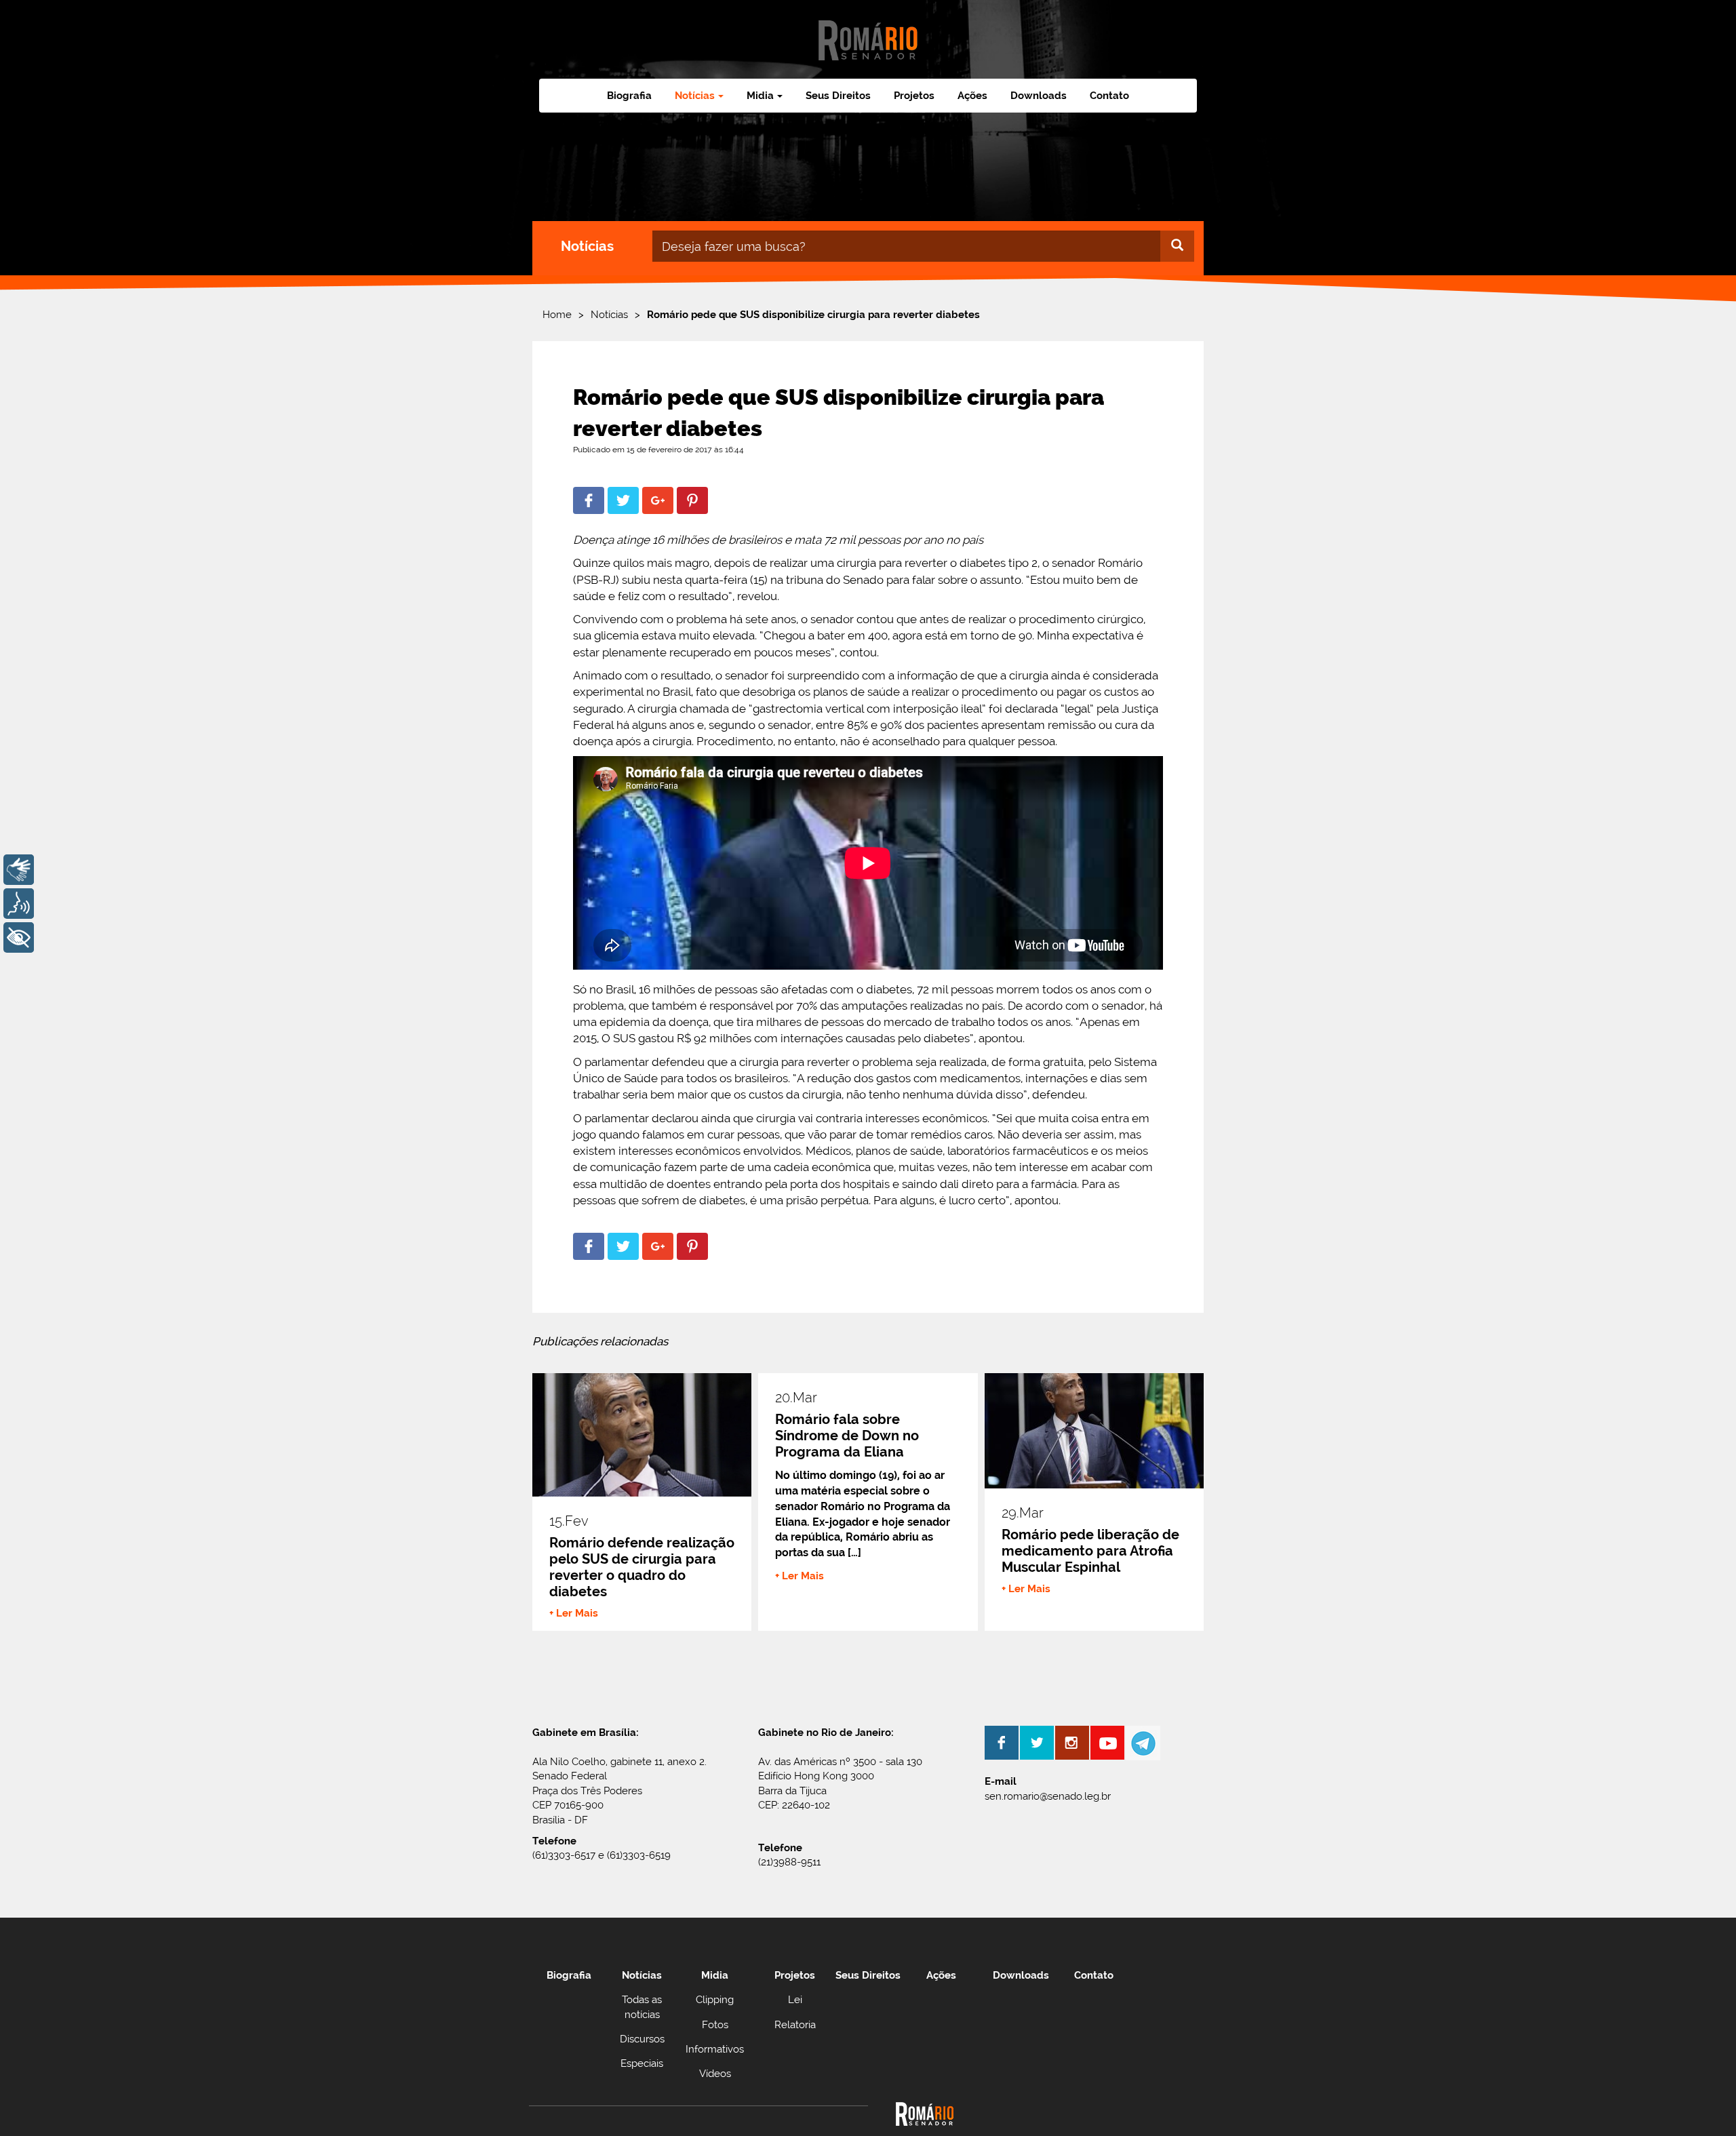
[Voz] (19, 904)
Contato (1109, 96)
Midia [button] (760, 96)
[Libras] (19, 870)
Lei (795, 2000)
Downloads (1039, 96)
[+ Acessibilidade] (19, 937)
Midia (715, 1975)
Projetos (914, 96)
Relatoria (795, 2025)
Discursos (642, 2039)
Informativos (715, 2049)
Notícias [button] (695, 96)
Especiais (642, 2063)
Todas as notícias (642, 2007)
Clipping (715, 2000)
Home (557, 315)
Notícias (609, 315)
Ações (972, 96)
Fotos (715, 2025)
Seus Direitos (838, 96)
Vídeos (715, 2074)
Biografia (629, 96)
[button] (589, 500)
